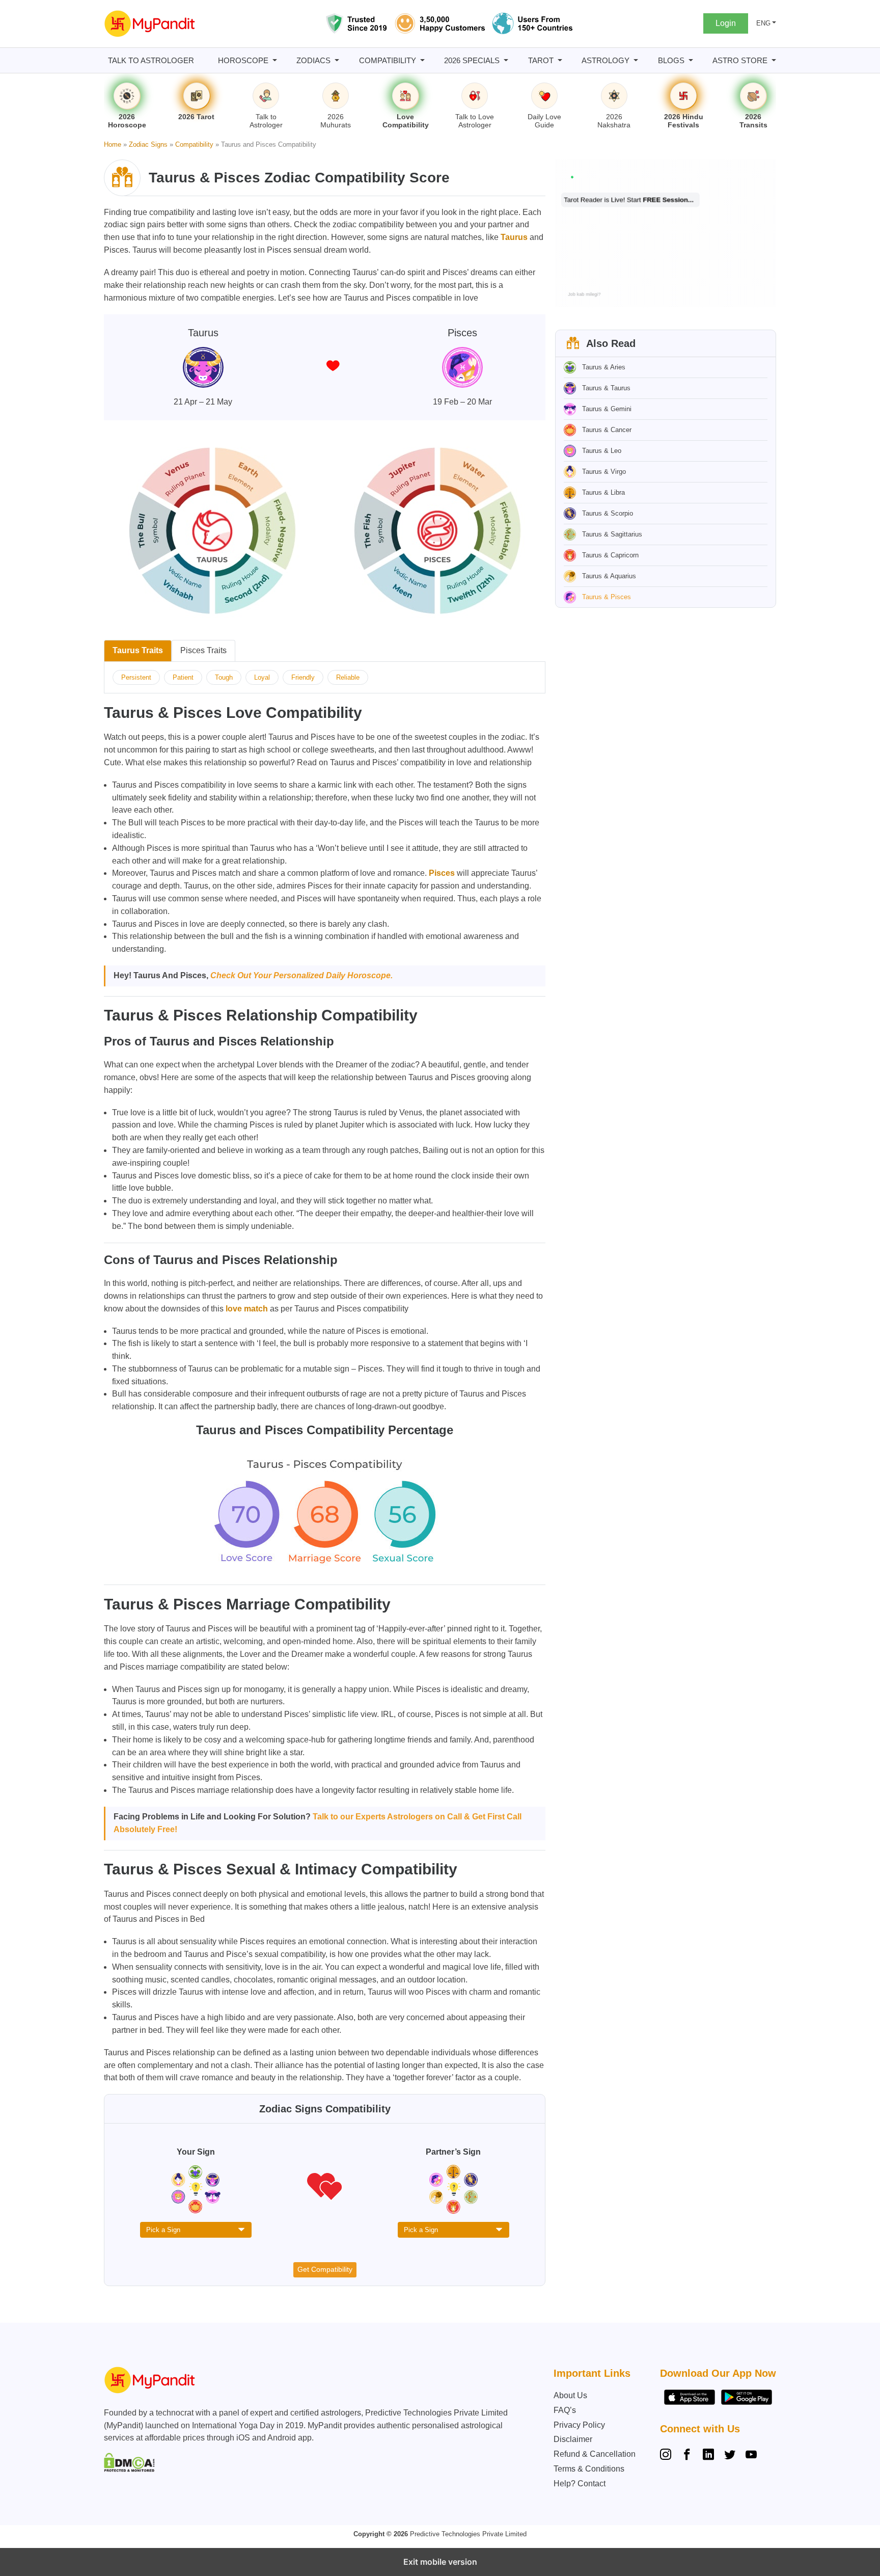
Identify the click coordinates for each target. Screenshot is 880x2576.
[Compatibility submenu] (422, 60)
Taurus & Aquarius (609, 576)
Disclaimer (573, 2439)
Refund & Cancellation (595, 2454)
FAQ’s (565, 2410)
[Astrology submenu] (636, 60)
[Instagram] (668, 2456)
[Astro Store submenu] (774, 60)
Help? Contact (580, 2484)
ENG (763, 23)
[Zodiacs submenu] (337, 60)
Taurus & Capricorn (610, 555)
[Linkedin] (708, 2456)
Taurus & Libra (603, 492)
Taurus (514, 237)
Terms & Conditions (589, 2469)
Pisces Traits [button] (203, 650)
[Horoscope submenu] (275, 60)
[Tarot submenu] (560, 60)
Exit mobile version (440, 2562)
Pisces (442, 873)
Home (113, 144)
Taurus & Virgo (604, 472)
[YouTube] (751, 2456)
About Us (570, 2395)
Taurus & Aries (604, 367)
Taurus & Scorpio (608, 513)
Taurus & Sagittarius (612, 534)
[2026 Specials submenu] (506, 60)
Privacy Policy (579, 2425)
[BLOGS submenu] (691, 60)
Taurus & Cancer (607, 430)
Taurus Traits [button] (138, 650)
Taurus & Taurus (606, 388)
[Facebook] (687, 2456)
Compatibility (194, 144)
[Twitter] (730, 2456)
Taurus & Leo (602, 451)
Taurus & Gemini (607, 409)
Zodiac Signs (148, 144)
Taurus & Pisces (607, 597)
